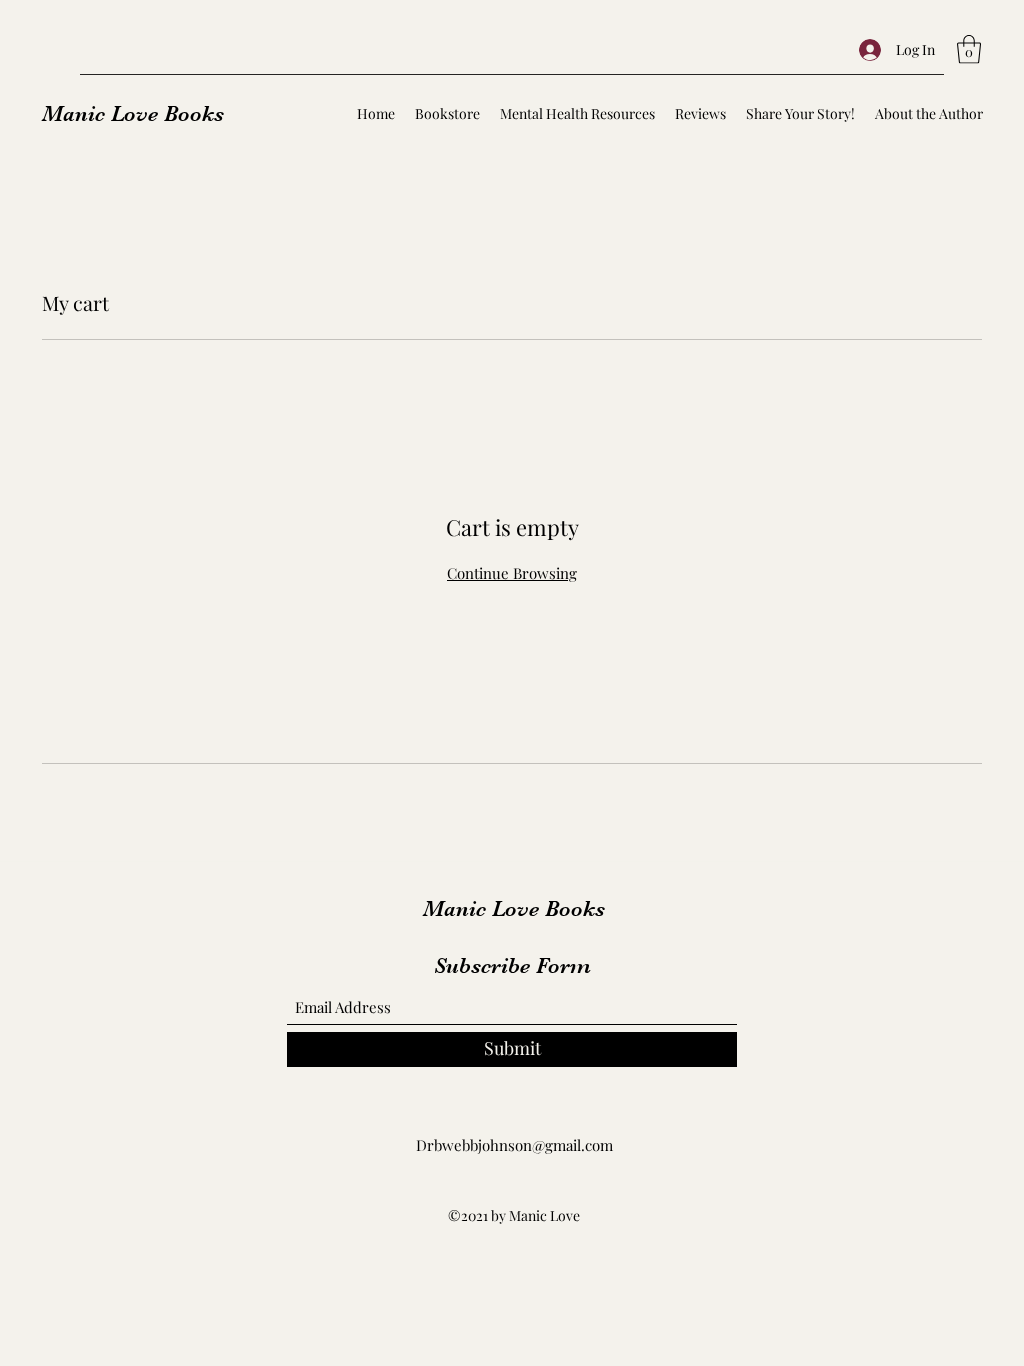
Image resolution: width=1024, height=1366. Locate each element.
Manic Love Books (133, 113)
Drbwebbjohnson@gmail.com (514, 1145)
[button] (969, 49)
